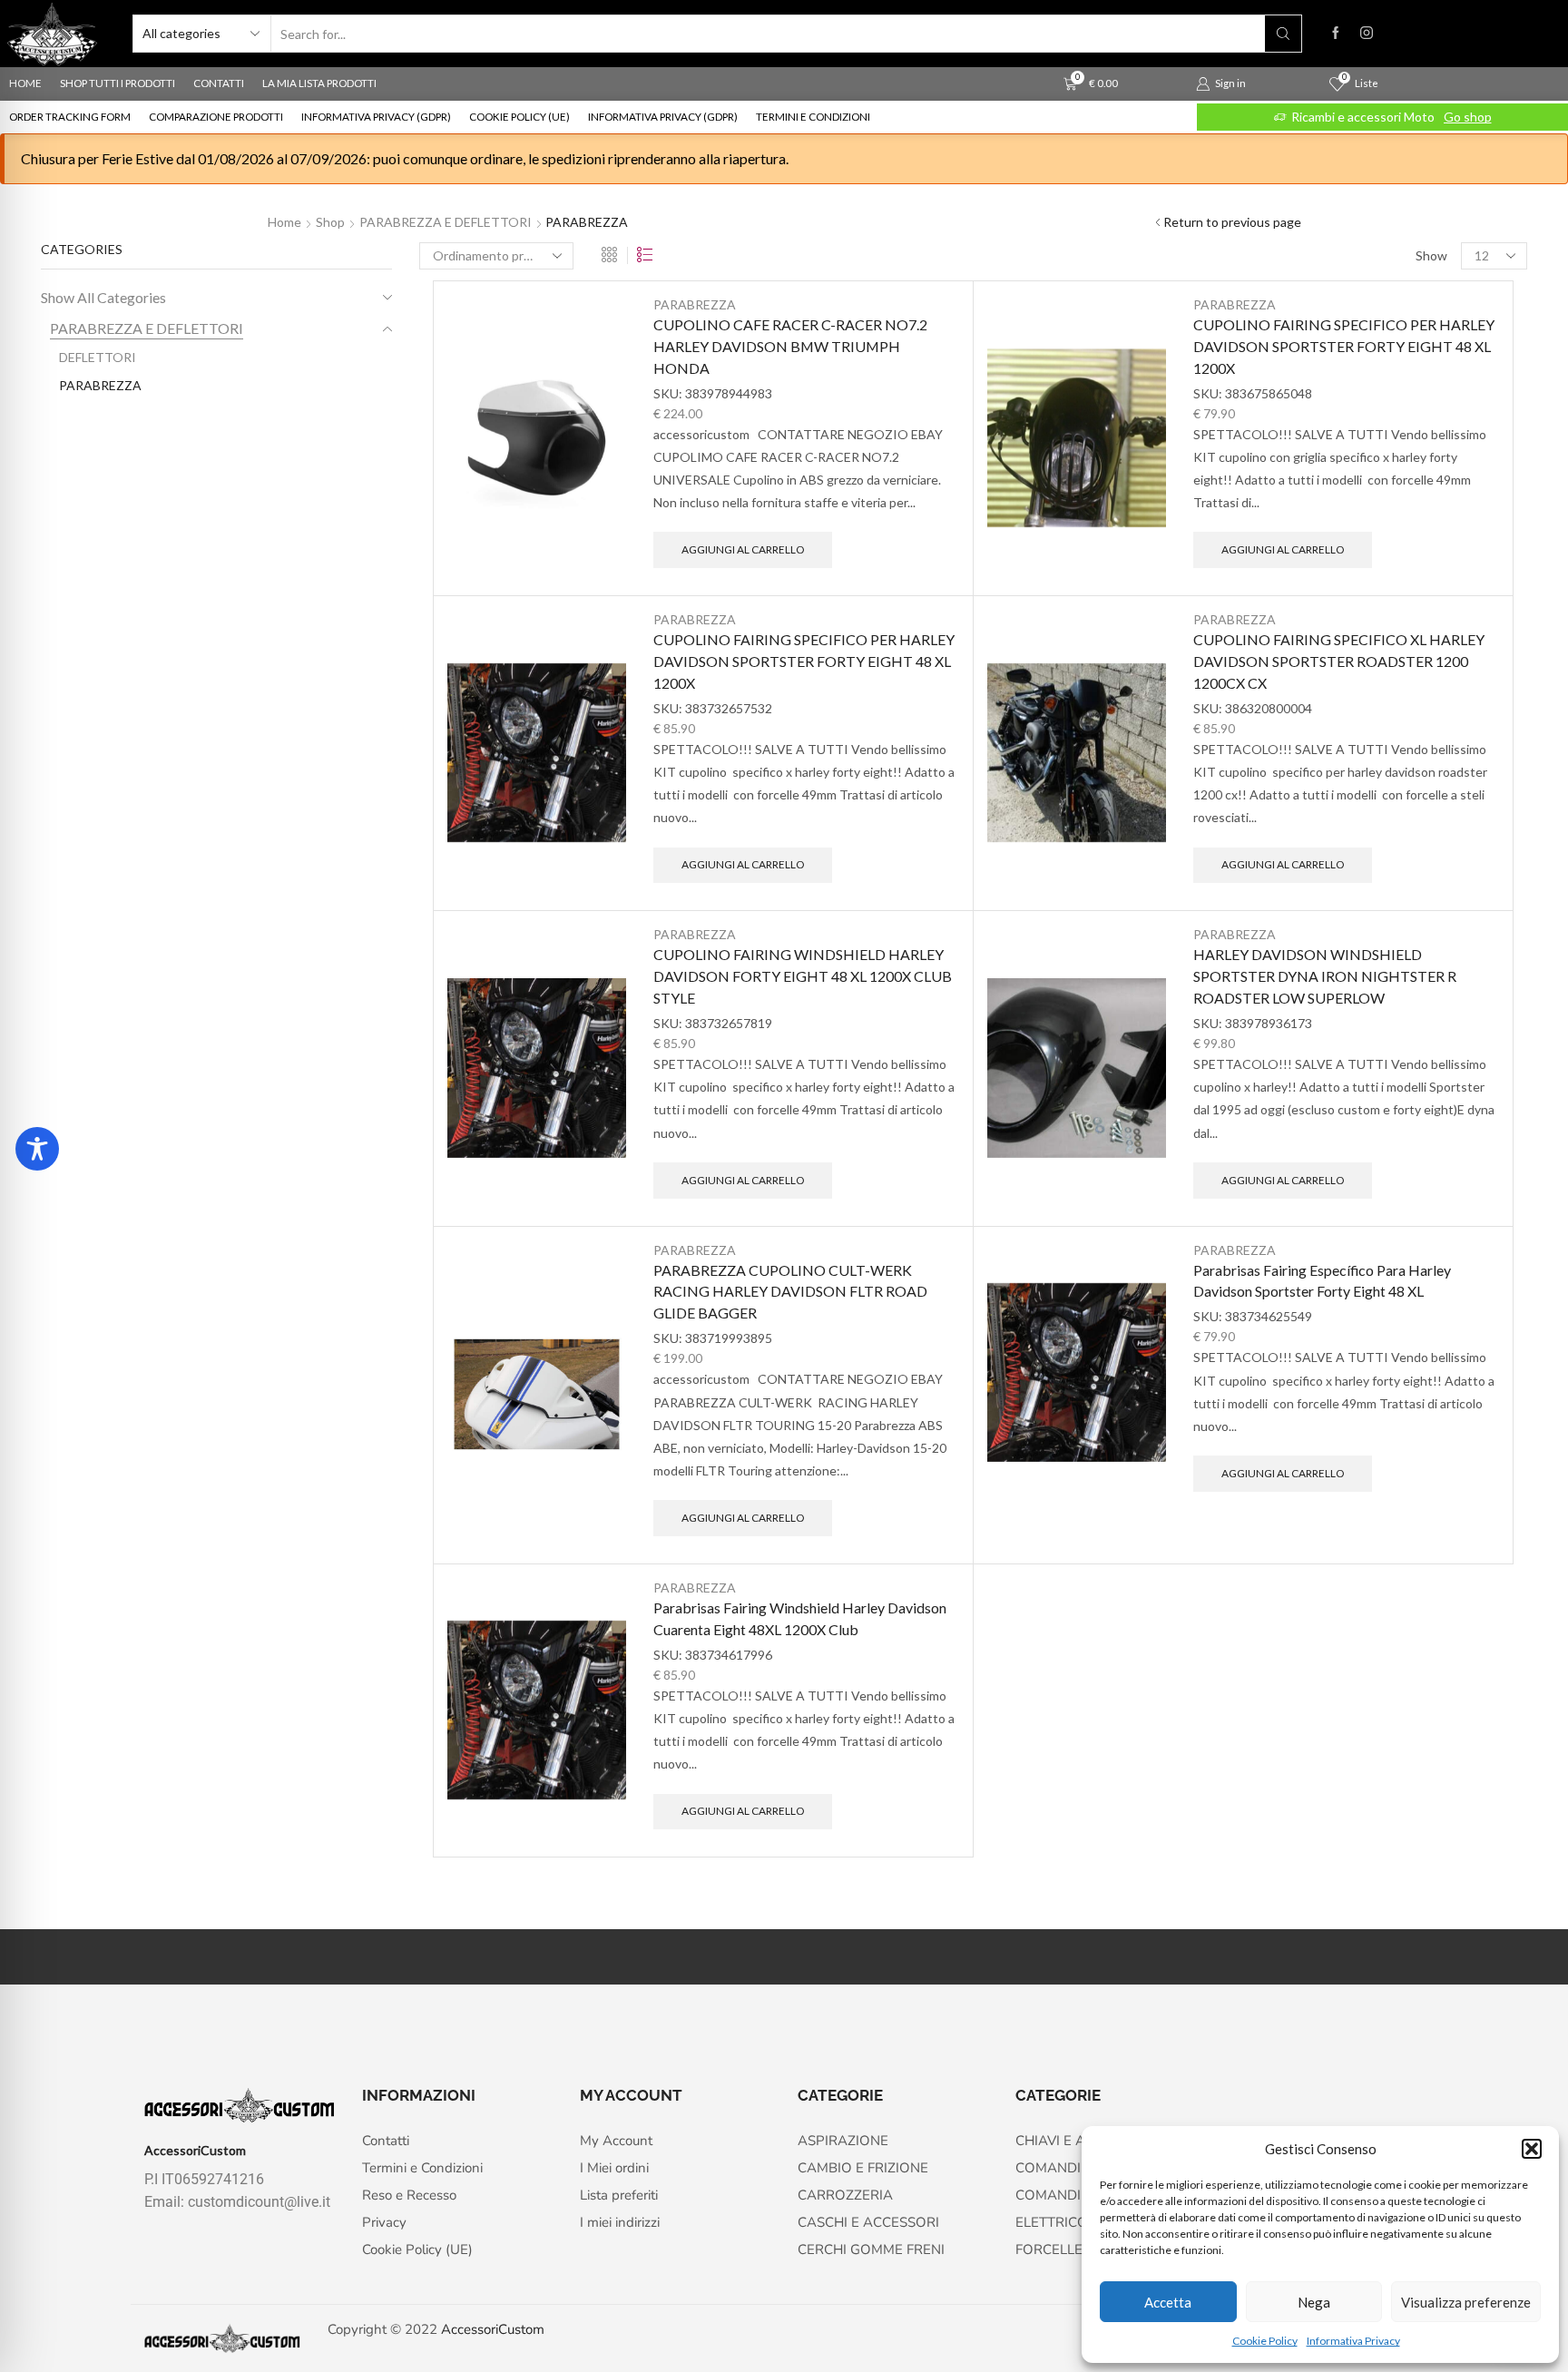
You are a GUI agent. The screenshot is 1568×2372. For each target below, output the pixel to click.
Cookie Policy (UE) (519, 117)
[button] (1532, 2149)
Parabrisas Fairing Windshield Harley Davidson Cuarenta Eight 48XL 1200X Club (800, 1618)
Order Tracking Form (70, 117)
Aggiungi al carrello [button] (743, 549)
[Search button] (1283, 34)
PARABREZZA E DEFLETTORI (446, 222)
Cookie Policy (1265, 2341)
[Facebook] (1336, 34)
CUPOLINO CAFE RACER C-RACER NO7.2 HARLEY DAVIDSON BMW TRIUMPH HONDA (790, 346)
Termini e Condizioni (813, 117)
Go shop (1473, 117)
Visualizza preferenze (1466, 2302)
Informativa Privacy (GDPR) (376, 117)
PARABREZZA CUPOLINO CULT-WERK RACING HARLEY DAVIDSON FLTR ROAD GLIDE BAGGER (790, 1292)
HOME (25, 83)
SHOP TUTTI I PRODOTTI (118, 83)
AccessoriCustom (493, 2329)
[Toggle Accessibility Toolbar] (37, 1149)
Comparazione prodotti (216, 117)
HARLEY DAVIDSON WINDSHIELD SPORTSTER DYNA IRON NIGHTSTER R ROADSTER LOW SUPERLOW (1325, 976)
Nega (1314, 2302)
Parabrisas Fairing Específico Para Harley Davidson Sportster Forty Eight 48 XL (1322, 1281)
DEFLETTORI (98, 357)
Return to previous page (1232, 222)
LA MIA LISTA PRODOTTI (319, 83)
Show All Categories (103, 297)
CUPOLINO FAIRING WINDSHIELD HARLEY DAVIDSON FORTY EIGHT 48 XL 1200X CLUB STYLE (803, 976)
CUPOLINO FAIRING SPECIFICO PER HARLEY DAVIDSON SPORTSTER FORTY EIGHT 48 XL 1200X (1344, 346)
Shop (330, 222)
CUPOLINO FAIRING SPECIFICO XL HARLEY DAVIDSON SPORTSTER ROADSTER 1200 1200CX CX (1339, 661)
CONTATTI (219, 83)
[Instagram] (1367, 34)
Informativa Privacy (1353, 2341)
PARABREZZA (695, 304)
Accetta (1168, 2302)
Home (284, 222)
